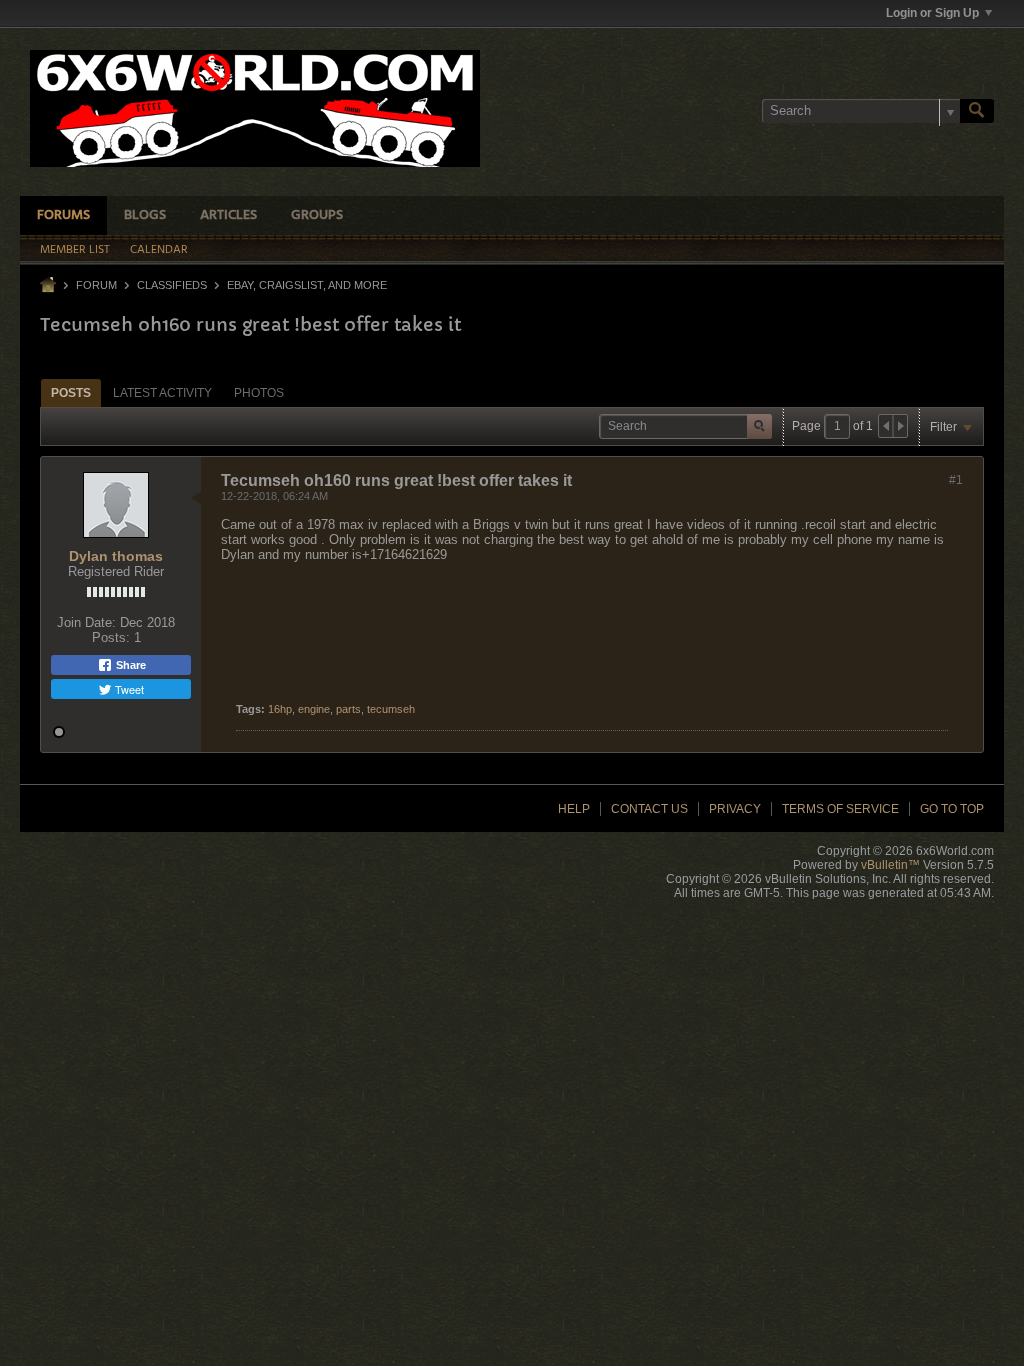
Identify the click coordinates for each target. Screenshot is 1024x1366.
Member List (75, 250)
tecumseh (391, 709)
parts (348, 709)
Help (574, 809)
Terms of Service (840, 809)
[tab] (71, 392)
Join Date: (86, 622)
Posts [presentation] (71, 393)
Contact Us (649, 809)
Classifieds (172, 285)
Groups (317, 215)
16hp (280, 709)
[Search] (977, 111)
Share (129, 665)
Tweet (128, 689)
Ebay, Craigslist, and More (307, 285)
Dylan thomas (116, 556)
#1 (956, 480)
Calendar (159, 250)
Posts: (111, 637)
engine (314, 709)
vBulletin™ (890, 865)
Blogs (145, 215)
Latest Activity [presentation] (162, 393)
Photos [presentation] (259, 393)
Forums (63, 215)
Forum (96, 285)
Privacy (735, 809)
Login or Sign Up (932, 13)
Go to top (952, 809)
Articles (228, 215)
